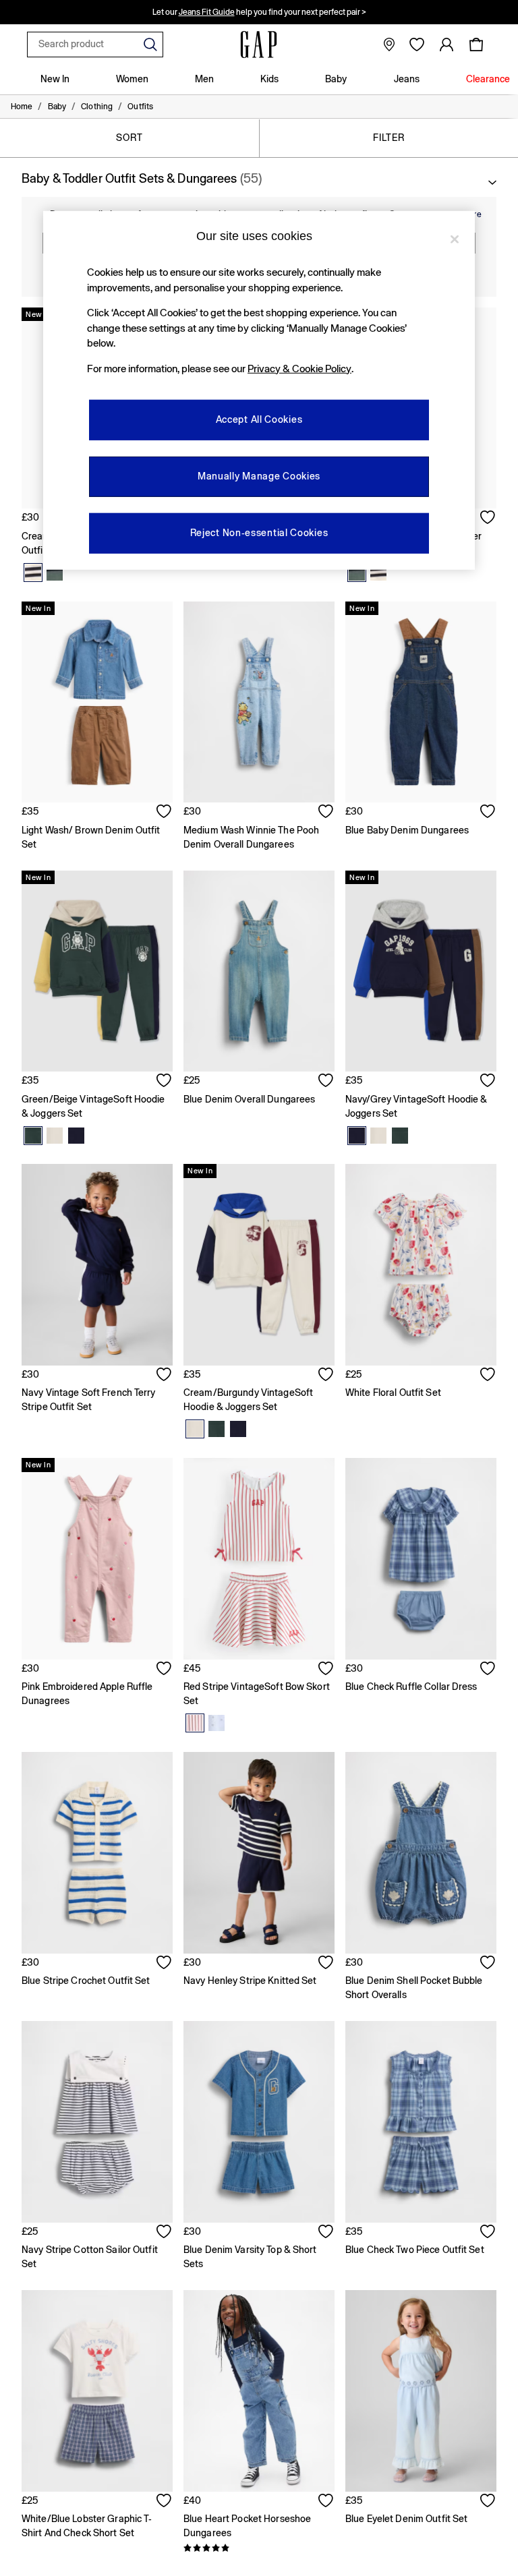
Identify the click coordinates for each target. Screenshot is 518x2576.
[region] (259, 390)
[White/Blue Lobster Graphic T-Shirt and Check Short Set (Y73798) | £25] (97, 2391)
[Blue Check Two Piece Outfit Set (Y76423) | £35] (421, 2122)
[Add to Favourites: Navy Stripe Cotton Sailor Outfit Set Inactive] (165, 2233)
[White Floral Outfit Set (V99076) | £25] (421, 1265)
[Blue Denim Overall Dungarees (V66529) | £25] (259, 971)
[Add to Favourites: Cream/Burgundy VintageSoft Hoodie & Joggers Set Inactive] (326, 1376)
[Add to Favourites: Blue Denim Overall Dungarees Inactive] (326, 1082)
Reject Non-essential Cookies (259, 533)
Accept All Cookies (259, 419)
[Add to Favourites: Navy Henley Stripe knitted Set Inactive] (326, 1964)
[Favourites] (417, 45)
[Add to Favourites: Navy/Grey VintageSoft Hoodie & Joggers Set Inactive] (488, 1082)
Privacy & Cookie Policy (299, 369)
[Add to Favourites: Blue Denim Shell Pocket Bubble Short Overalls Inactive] (488, 1964)
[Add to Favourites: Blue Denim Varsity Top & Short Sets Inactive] (326, 2233)
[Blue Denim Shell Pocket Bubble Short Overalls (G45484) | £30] (421, 1853)
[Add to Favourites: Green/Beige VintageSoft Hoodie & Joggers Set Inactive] (165, 1082)
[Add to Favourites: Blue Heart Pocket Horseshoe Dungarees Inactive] (326, 2502)
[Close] (455, 239)
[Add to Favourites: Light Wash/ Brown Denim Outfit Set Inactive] (165, 813)
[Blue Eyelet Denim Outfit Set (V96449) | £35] (421, 2391)
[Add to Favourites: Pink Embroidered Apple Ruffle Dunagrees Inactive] (165, 1670)
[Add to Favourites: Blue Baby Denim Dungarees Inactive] (488, 813)
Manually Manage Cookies (259, 476)
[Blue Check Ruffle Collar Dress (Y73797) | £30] (421, 1559)
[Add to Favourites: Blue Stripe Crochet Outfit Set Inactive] (165, 1964)
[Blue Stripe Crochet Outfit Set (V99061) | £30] (97, 1853)
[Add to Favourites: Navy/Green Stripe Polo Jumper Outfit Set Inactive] (488, 519)
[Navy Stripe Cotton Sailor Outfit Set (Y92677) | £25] (97, 2122)
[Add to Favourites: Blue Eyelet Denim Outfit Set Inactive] (488, 2502)
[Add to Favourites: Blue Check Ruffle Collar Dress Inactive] (488, 1670)
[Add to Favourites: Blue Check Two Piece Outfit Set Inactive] (488, 2233)
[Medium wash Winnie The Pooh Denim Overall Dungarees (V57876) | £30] (259, 702)
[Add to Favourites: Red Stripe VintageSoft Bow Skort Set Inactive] (326, 1670)
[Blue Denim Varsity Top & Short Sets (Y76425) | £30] (259, 2122)
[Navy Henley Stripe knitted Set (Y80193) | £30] (259, 1853)
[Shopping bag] (476, 45)
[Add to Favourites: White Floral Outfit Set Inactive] (488, 1376)
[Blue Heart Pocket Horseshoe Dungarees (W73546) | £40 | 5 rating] (259, 2548)
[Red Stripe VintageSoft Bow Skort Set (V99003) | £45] (259, 1559)
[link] (447, 45)
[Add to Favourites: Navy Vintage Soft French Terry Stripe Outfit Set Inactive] (165, 1376)
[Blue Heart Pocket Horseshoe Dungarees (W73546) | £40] (259, 2391)
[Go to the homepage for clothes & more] (259, 45)
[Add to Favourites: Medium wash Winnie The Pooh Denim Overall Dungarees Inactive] (326, 813)
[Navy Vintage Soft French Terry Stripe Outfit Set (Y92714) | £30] (97, 1265)
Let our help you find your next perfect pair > (259, 12)
